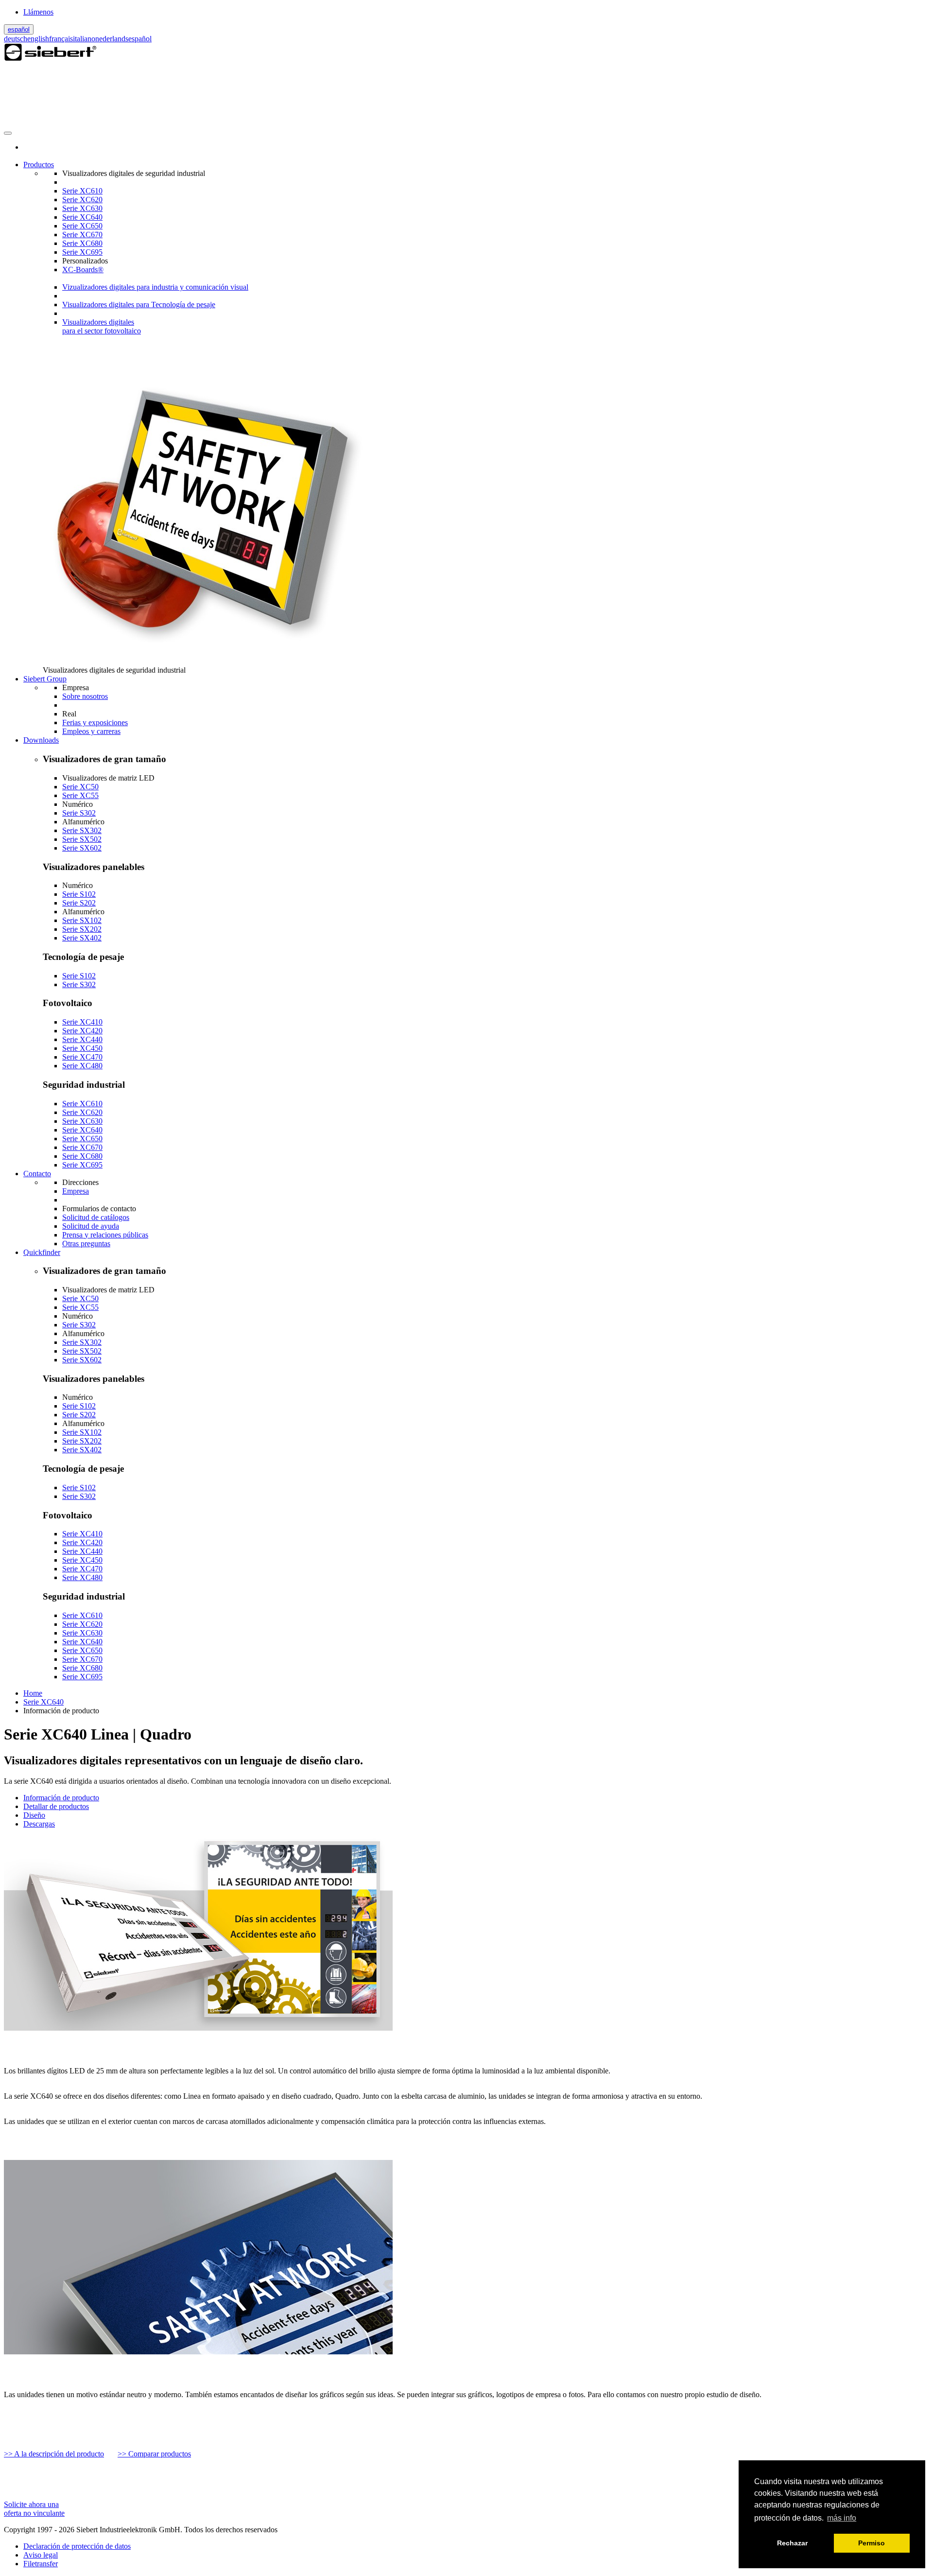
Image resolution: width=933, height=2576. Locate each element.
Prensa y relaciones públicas (105, 1235)
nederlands (112, 39)
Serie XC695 (82, 252)
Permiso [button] (872, 2543)
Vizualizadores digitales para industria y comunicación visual (155, 287)
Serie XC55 (80, 795)
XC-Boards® (83, 270)
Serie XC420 (82, 1031)
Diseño (34, 1815)
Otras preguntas (86, 1244)
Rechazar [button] (792, 2543)
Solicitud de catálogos (96, 1217)
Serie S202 (79, 903)
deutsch (16, 39)
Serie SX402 (82, 938)
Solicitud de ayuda (91, 1226)
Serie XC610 (82, 191)
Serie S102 (79, 894)
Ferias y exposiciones (95, 722)
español (19, 29)
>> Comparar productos (154, 2454)
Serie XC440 (82, 1039)
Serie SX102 (82, 920)
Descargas (39, 1824)
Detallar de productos (56, 1806)
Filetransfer (41, 2564)
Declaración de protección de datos (77, 2546)
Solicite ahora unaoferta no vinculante (34, 2509)
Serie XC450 (82, 1048)
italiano (84, 39)
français (61, 39)
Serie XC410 (82, 1022)
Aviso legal (41, 2555)
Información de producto (61, 1798)
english (38, 39)
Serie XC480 (82, 1066)
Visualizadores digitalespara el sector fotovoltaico (102, 326)
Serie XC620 (82, 200)
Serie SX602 (82, 848)
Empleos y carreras (91, 731)
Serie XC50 (80, 787)
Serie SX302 (82, 830)
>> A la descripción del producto (54, 2454)
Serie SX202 (82, 929)
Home (33, 1693)
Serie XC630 (82, 208)
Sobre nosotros (85, 696)
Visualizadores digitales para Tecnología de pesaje (139, 305)
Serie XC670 (82, 235)
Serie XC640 (82, 217)
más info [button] (842, 2518)
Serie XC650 (82, 226)
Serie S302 (79, 813)
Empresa (76, 1191)
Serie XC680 (82, 243)
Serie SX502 (82, 839)
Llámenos (38, 12)
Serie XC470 (82, 1057)
